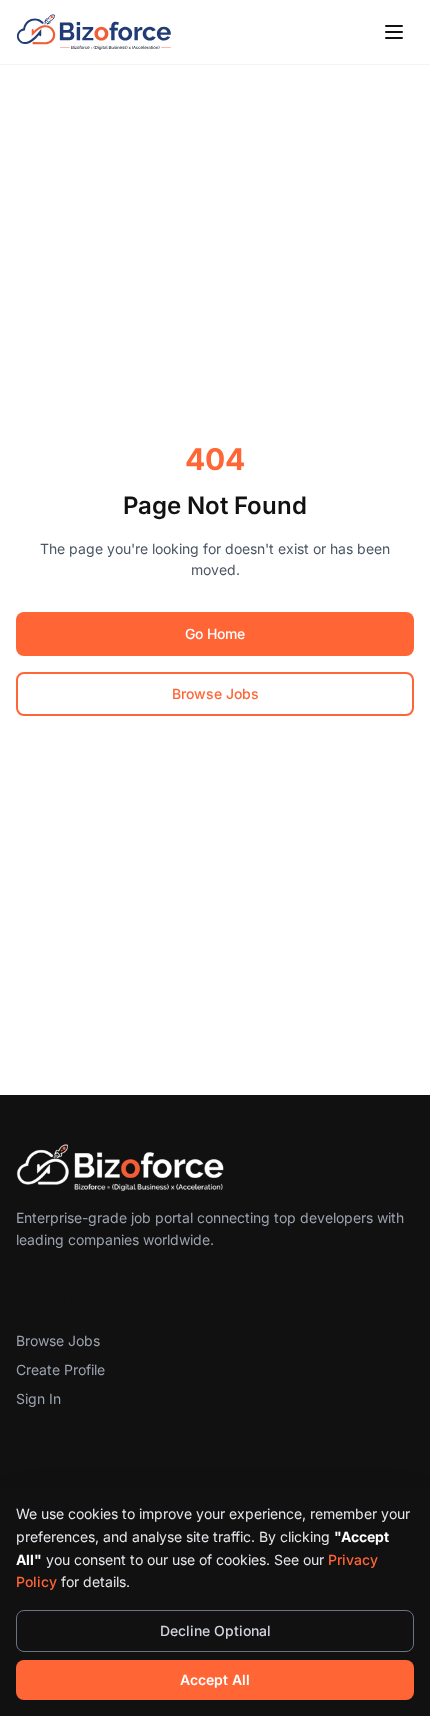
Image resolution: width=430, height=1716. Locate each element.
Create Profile (60, 1369)
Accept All (215, 1679)
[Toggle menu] (394, 32)
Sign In (38, 1398)
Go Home (215, 633)
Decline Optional (215, 1630)
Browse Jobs (215, 693)
